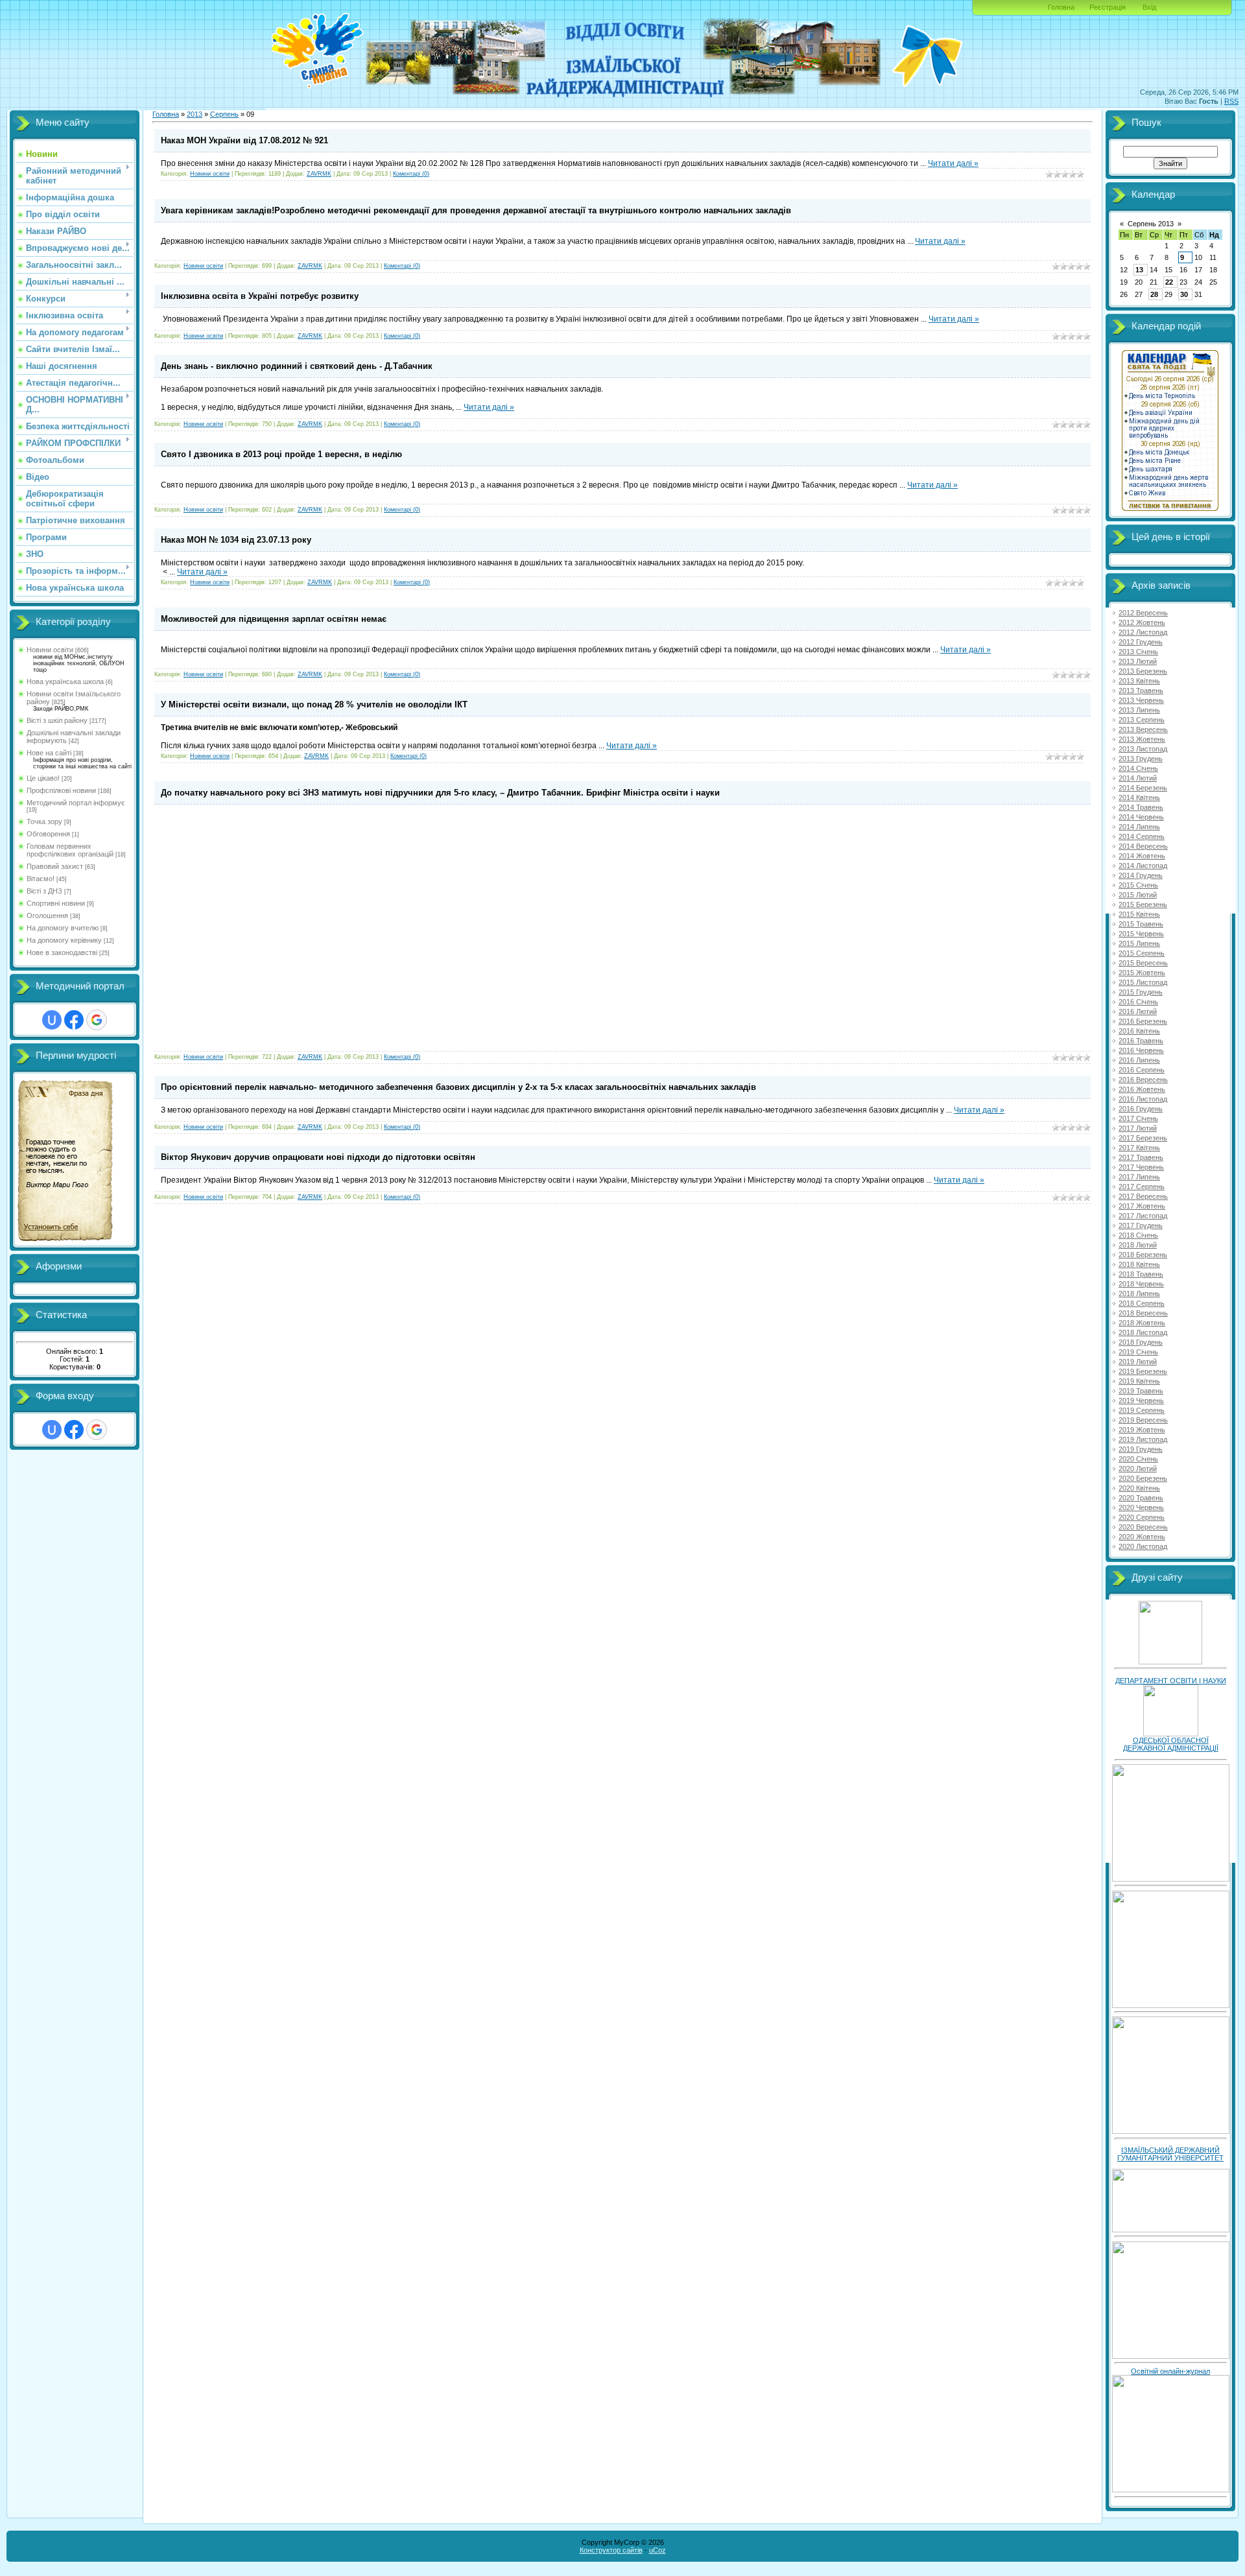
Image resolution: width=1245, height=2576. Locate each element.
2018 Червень (1141, 1284)
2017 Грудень (1141, 1225)
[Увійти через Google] (97, 1020)
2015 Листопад (1143, 982)
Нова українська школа (65, 681)
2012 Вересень (1143, 613)
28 (1154, 294)
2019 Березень (1143, 1371)
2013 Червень (1141, 700)
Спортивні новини (56, 903)
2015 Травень (1141, 924)
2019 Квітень (1139, 1381)
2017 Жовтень (1142, 1206)
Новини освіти (50, 650)
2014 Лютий (1138, 778)
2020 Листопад (1143, 1546)
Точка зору (44, 821)
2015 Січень (1138, 885)
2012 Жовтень (1142, 622)
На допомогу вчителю (63, 928)
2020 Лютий (1138, 1469)
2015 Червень (1141, 934)
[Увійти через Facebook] (74, 1020)
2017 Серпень (1142, 1187)
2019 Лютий (1138, 1362)
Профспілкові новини (61, 790)
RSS (1231, 101)
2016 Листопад (1143, 1099)
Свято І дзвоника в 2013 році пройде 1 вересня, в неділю (281, 454)
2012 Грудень (1141, 642)
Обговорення (48, 834)
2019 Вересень (1143, 1420)
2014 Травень (1141, 807)
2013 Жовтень (1142, 739)
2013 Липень (1139, 710)
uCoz (658, 2550)
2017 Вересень (1143, 1196)
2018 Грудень (1141, 1342)
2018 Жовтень (1142, 1323)
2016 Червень (1141, 1050)
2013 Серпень (1142, 720)
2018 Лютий (1138, 1245)
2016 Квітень (1139, 1031)
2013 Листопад (1143, 749)
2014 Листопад (1143, 866)
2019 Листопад (1143, 1439)
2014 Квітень (1139, 798)
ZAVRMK (319, 174)
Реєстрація (1108, 7)
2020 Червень (1141, 1507)
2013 (195, 114)
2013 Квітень (1139, 681)
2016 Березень (1143, 1021)
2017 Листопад (1143, 1216)
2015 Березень (1143, 904)
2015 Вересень (1143, 963)
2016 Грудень (1141, 1109)
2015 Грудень (1141, 992)
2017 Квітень (1139, 1148)
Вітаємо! (41, 879)
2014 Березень (1143, 788)
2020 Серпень (1142, 1517)
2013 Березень (1143, 671)
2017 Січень (1138, 1118)
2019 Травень (1141, 1391)
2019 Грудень (1141, 1449)
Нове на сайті (49, 753)
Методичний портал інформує (76, 803)
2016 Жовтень (1142, 1089)
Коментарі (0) (411, 174)
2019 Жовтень (1142, 1430)
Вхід (1149, 7)
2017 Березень (1143, 1138)
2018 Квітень (1139, 1264)
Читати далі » (953, 163)
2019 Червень (1141, 1400)
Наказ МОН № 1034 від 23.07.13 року (236, 540)
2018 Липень (1139, 1294)
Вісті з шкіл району (57, 720)
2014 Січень (1138, 768)
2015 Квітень (1139, 914)
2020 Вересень (1143, 1527)
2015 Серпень (1142, 953)
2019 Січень (1138, 1352)
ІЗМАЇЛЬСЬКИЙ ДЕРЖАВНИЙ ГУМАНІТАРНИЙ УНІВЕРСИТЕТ (1170, 2154)
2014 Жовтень (1142, 856)
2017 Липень (1139, 1177)
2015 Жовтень (1142, 973)
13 (1139, 270)
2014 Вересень (1143, 846)
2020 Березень (1143, 1478)
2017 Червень (1141, 1167)
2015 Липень (1139, 943)
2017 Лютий (1138, 1128)
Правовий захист (55, 866)
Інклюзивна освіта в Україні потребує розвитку (260, 296)
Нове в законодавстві (62, 952)
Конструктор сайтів (611, 2550)
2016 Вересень (1143, 1080)
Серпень (224, 114)
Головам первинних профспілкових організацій (70, 850)
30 (1184, 294)
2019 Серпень (1142, 1410)
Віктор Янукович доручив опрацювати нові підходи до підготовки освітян (318, 1157)
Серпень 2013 (1151, 224)
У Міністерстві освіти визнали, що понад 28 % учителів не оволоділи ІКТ (314, 704)
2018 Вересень (1143, 1313)
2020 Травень (1141, 1498)
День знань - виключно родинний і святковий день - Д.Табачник (297, 366)
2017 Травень (1141, 1157)
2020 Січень (1138, 1459)
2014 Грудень (1141, 875)
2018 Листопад (1143, 1332)
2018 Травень (1141, 1274)
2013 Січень (1138, 652)
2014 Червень (1141, 817)
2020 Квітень (1139, 1488)
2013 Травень (1141, 691)
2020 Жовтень (1142, 1537)
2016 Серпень (1142, 1070)
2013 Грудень (1141, 759)
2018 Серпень (1142, 1303)
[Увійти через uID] (52, 1020)
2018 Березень (1143, 1255)
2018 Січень (1138, 1235)
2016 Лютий (1138, 1011)
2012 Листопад (1143, 632)
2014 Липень (1139, 827)
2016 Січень (1138, 1002)
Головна (1061, 7)
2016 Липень (1139, 1060)
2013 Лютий (1138, 661)
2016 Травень (1141, 1041)
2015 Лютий (1138, 895)
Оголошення (47, 916)
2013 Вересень (1143, 729)
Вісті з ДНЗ (44, 891)
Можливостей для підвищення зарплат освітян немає (274, 619)
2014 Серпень (1142, 836)
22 (1169, 282)
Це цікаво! (43, 778)
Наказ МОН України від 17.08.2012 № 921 (244, 140)
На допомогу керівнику (64, 940)
